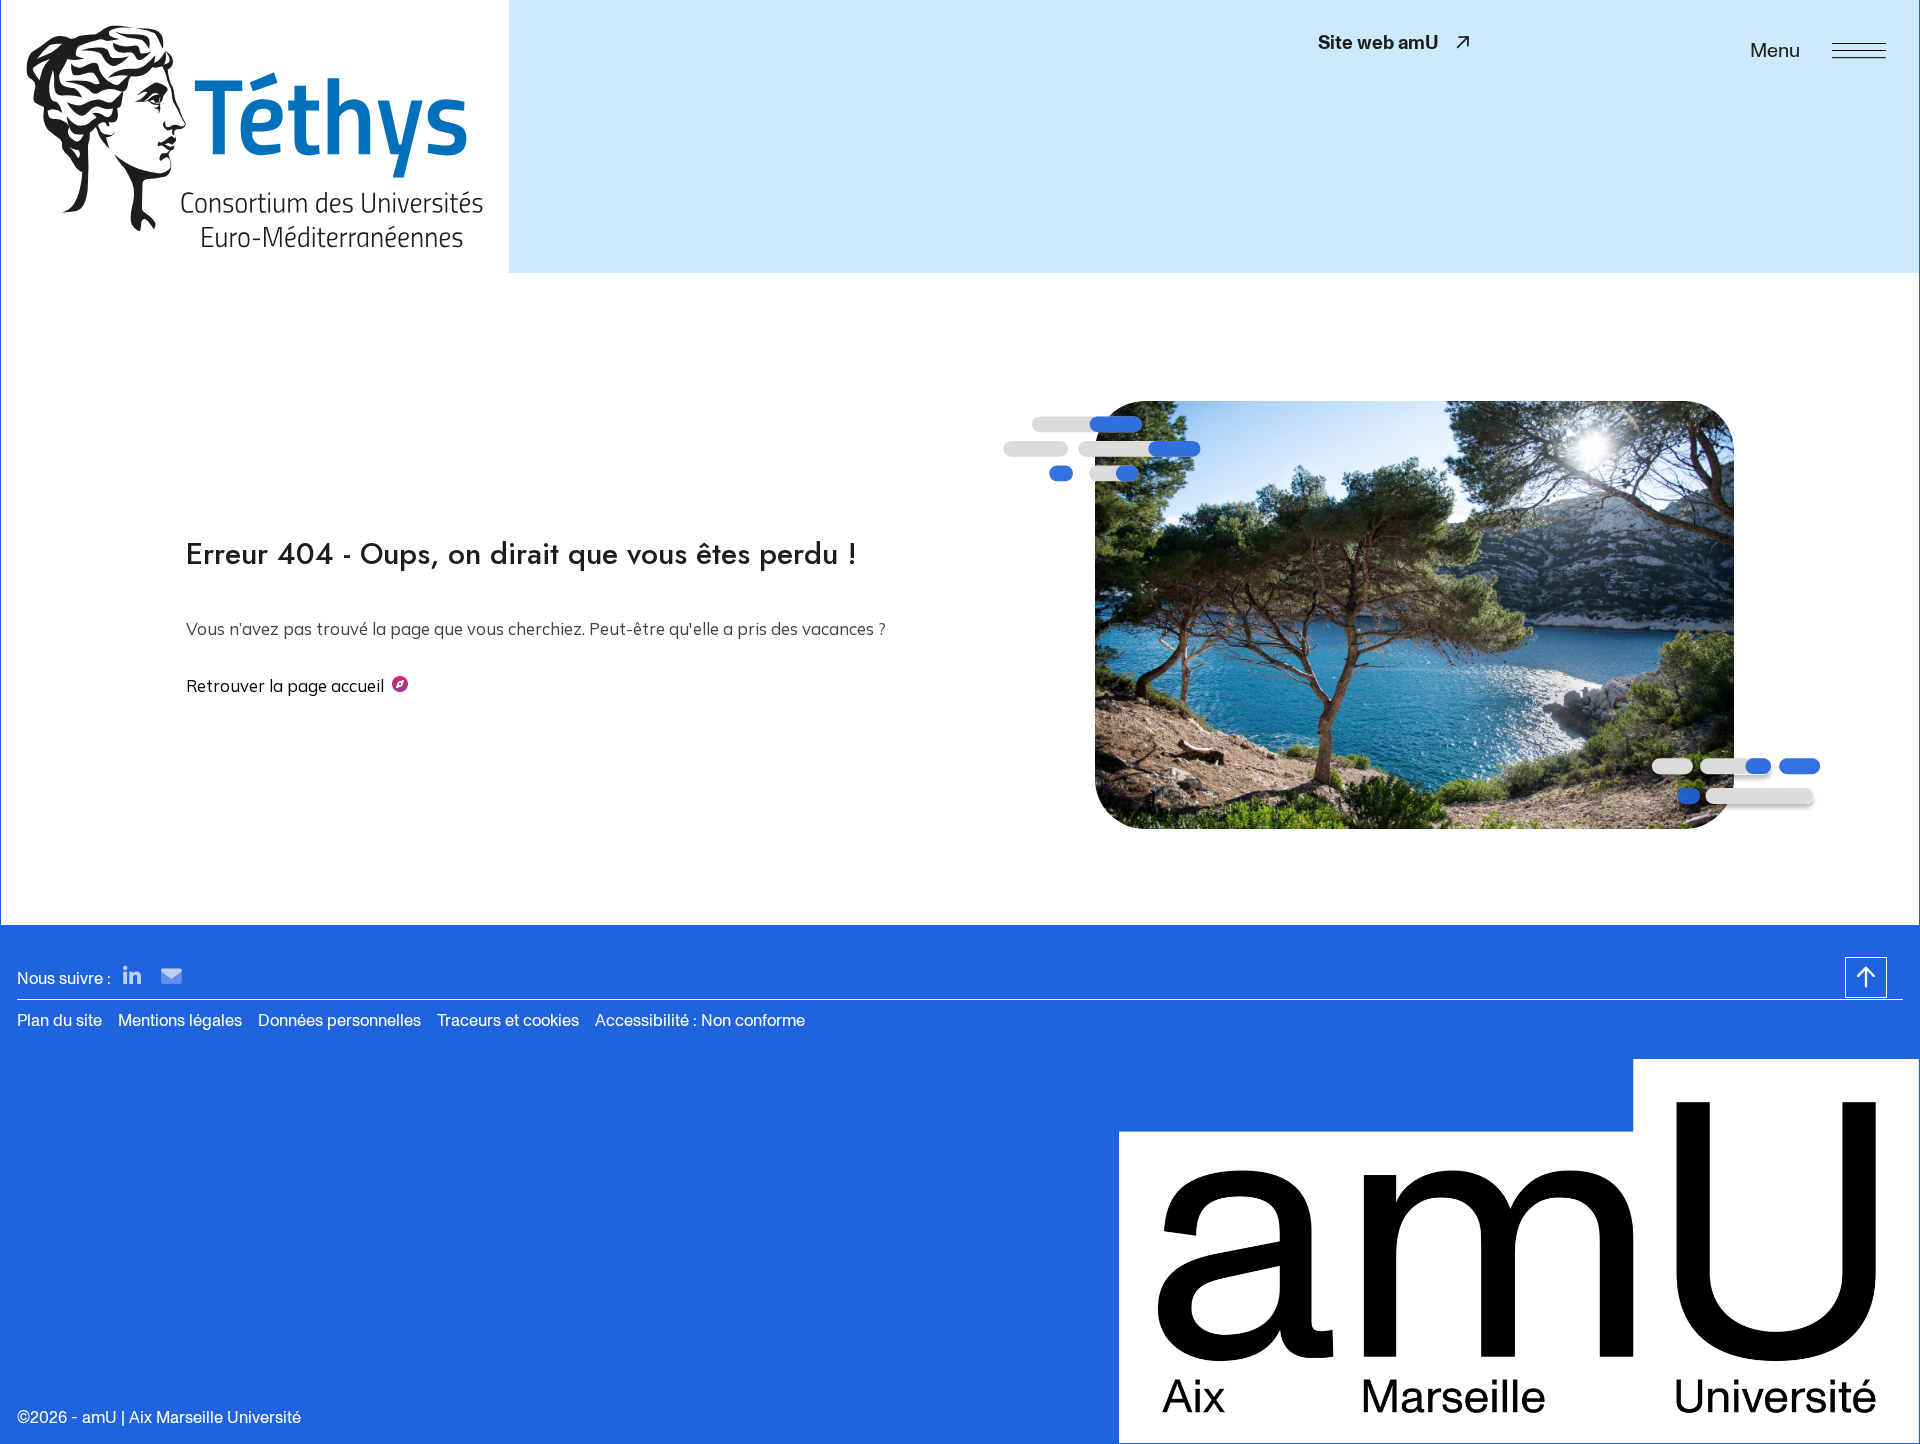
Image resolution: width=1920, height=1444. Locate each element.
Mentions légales (180, 1020)
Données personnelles (339, 1020)
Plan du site (59, 1020)
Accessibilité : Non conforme (700, 1020)
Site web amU (1397, 42)
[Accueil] (254, 136)
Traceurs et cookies (508, 1020)
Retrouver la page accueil (285, 685)
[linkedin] (132, 977)
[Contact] (171, 977)
